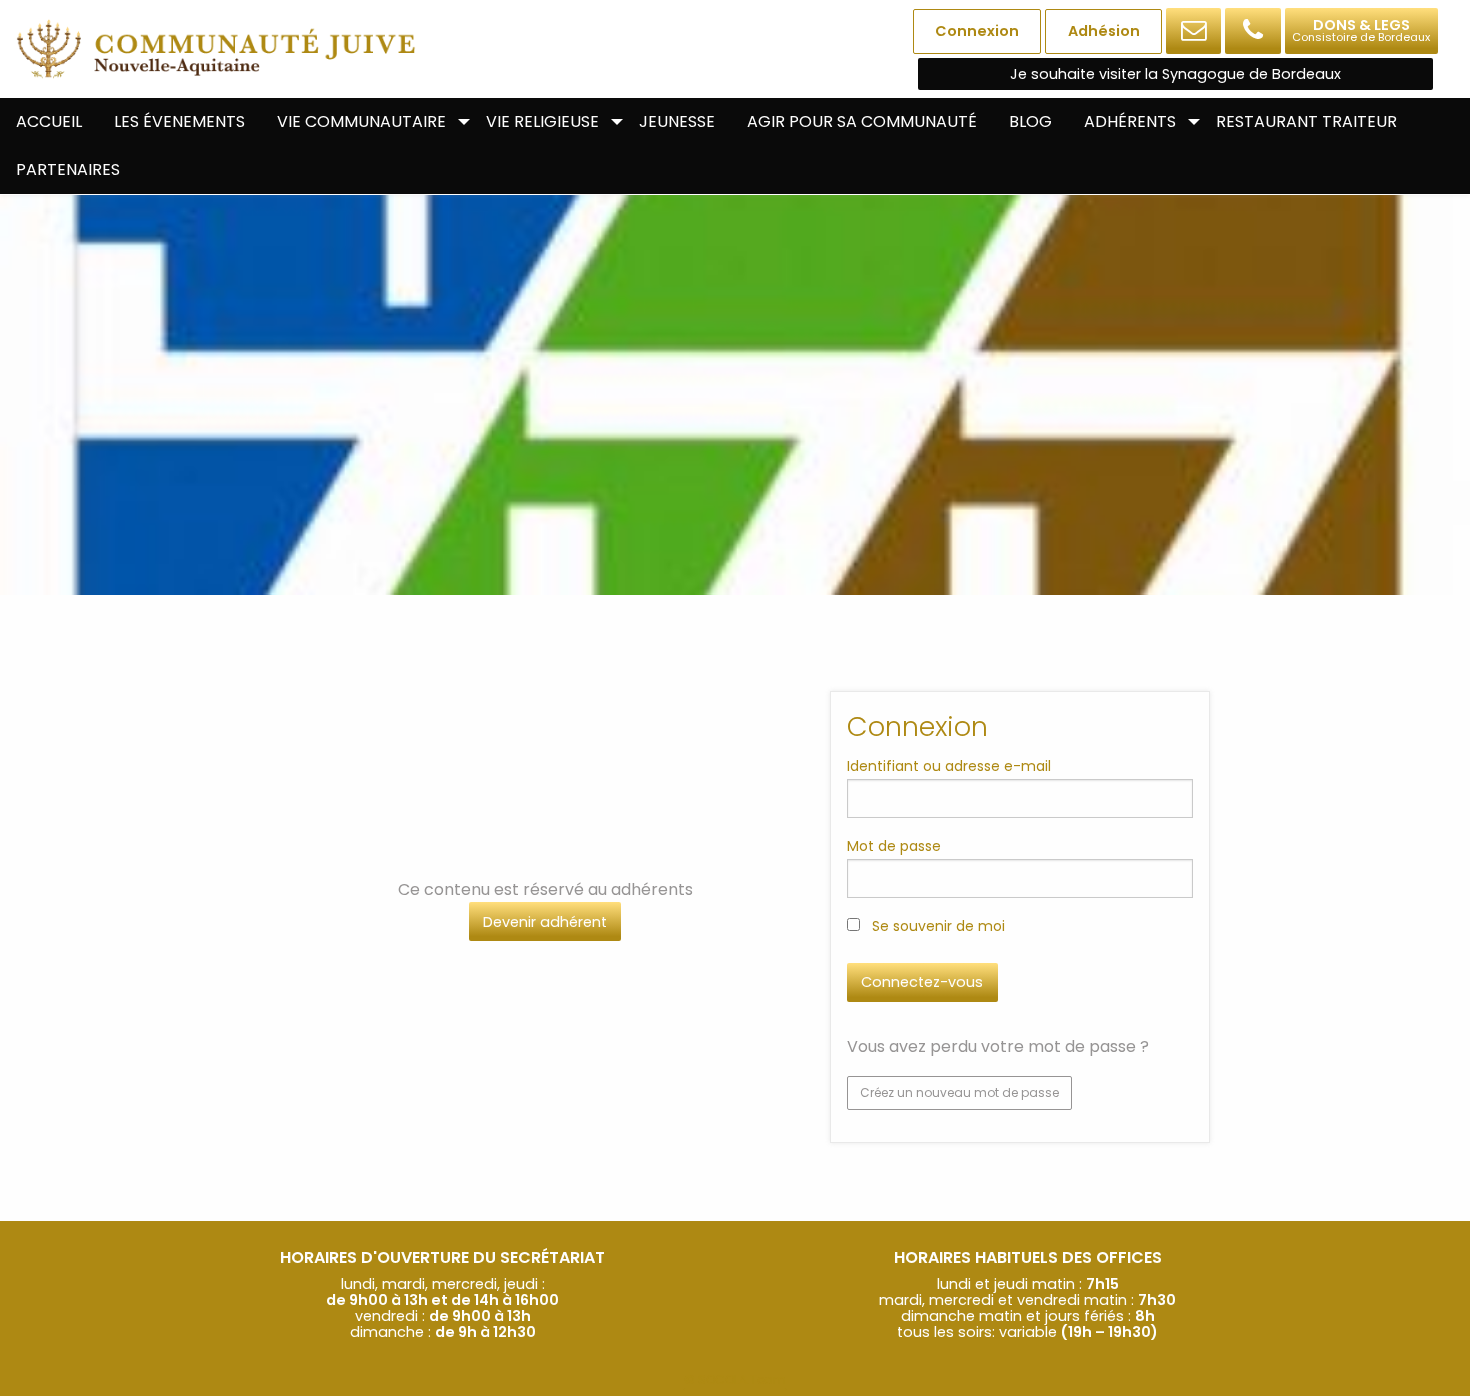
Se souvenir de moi (936, 926)
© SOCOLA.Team (735, 1379)
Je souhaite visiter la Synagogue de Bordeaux (1175, 74)
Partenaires (68, 169)
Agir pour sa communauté (862, 121)
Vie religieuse (542, 121)
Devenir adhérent (545, 922)
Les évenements (179, 121)
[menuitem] (49, 122)
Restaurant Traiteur (1306, 121)
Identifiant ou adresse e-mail (949, 766)
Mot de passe (894, 846)
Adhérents (1130, 121)
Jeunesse (677, 121)
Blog (1030, 121)
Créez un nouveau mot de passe (959, 1092)
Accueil (49, 121)
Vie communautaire (361, 121)
